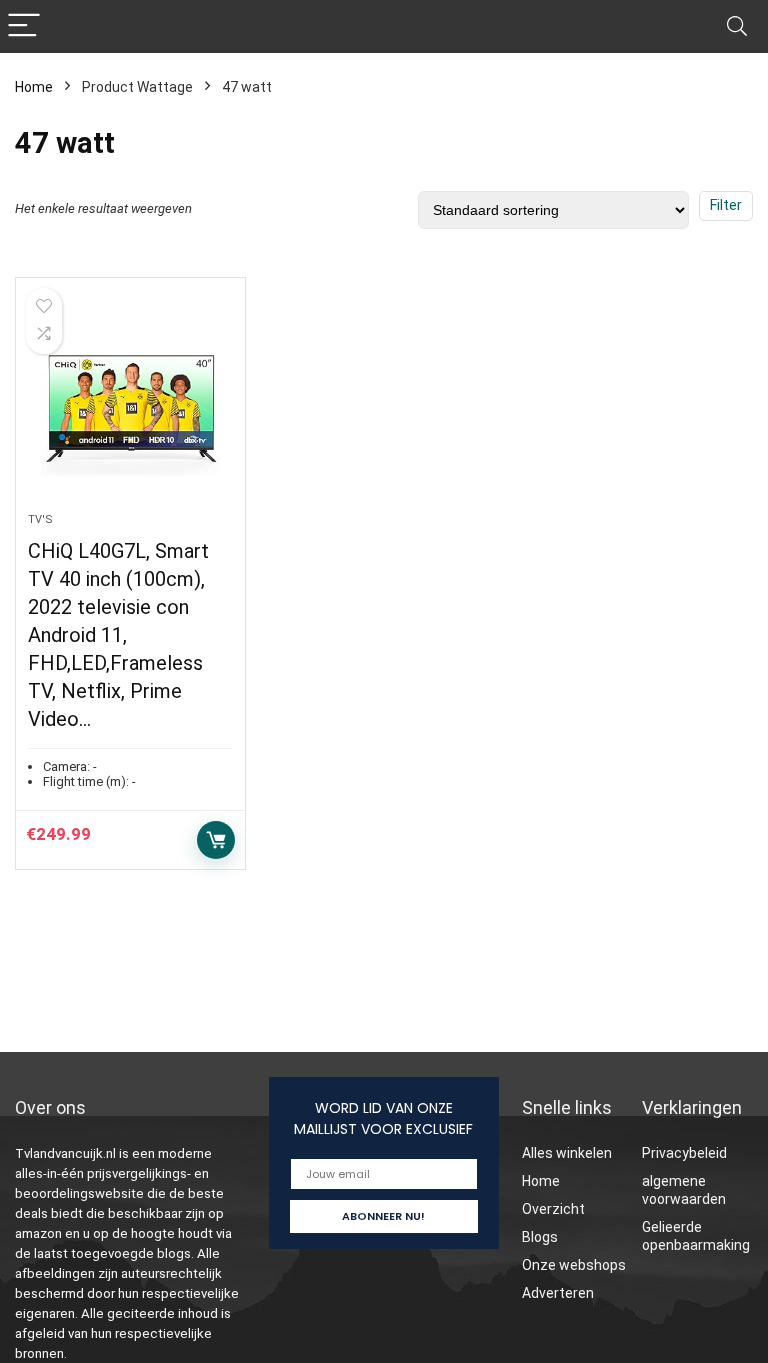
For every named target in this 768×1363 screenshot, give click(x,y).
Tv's (40, 519)
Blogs (540, 1237)
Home (34, 87)
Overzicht (553, 1209)
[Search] (737, 26)
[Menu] (24, 26)
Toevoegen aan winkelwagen (216, 840)
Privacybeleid (684, 1153)
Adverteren (558, 1293)
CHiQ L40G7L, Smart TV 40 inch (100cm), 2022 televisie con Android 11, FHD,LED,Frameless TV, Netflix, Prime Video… (118, 635)
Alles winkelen (567, 1153)
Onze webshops (574, 1265)
